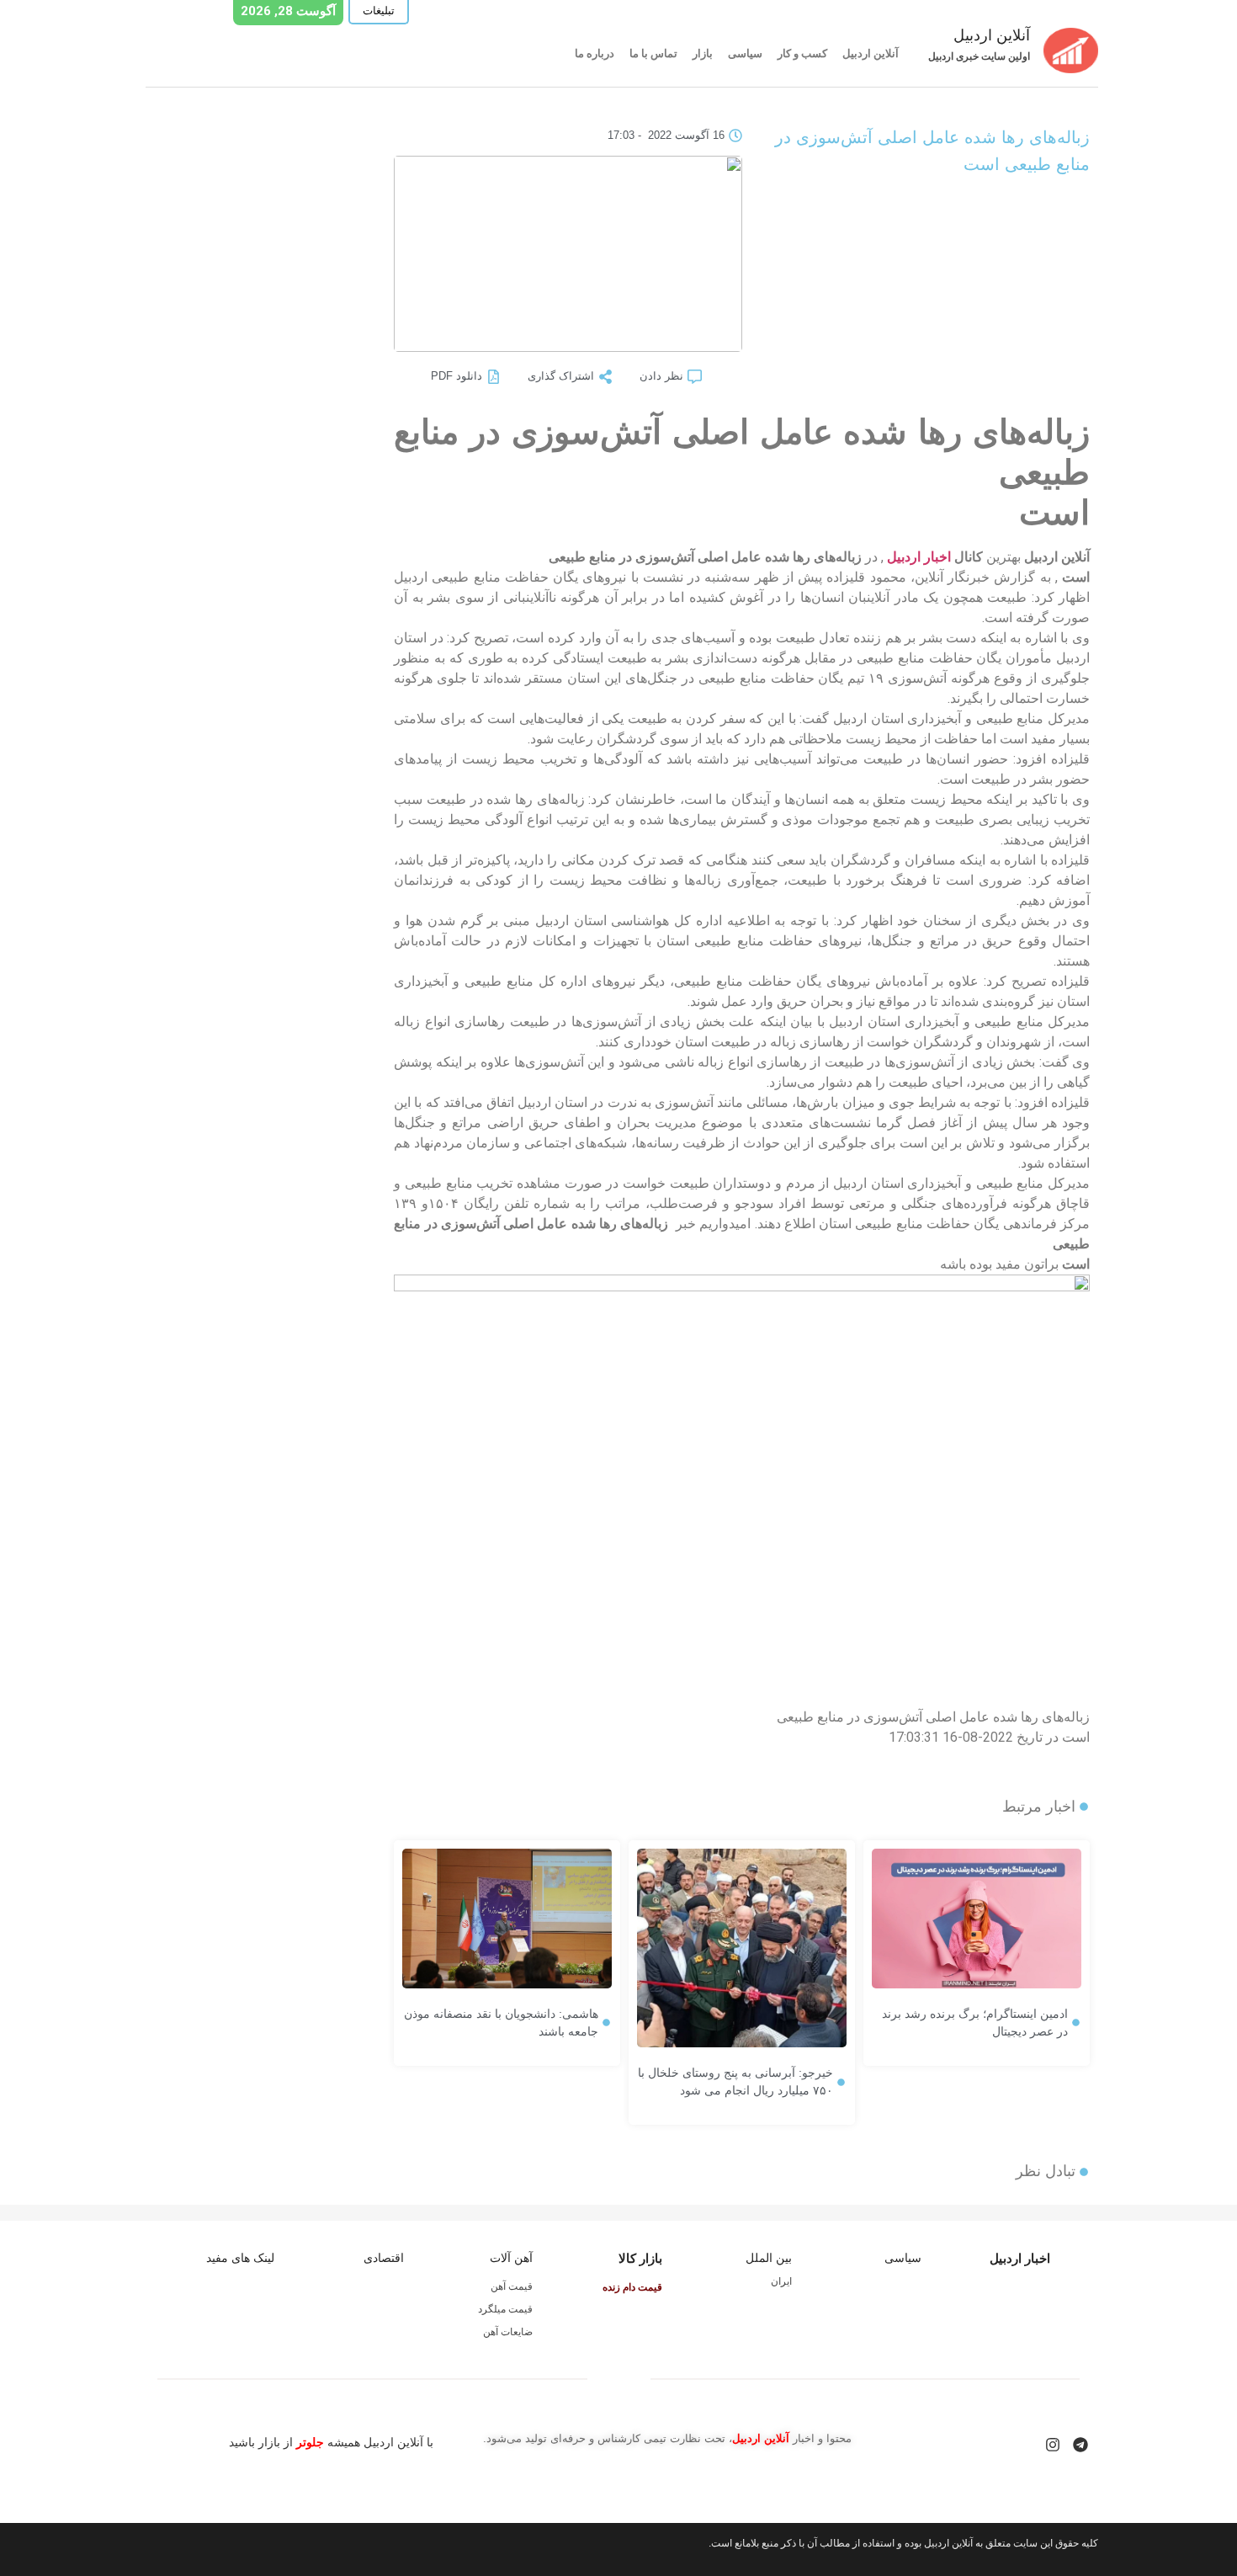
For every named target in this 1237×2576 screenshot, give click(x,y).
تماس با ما (653, 53)
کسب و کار (802, 53)
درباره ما (595, 53)
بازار (703, 53)
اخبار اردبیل (919, 557)
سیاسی (745, 53)
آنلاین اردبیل (871, 53)
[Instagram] (1053, 2445)
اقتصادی (384, 2258)
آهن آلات (511, 2258)
